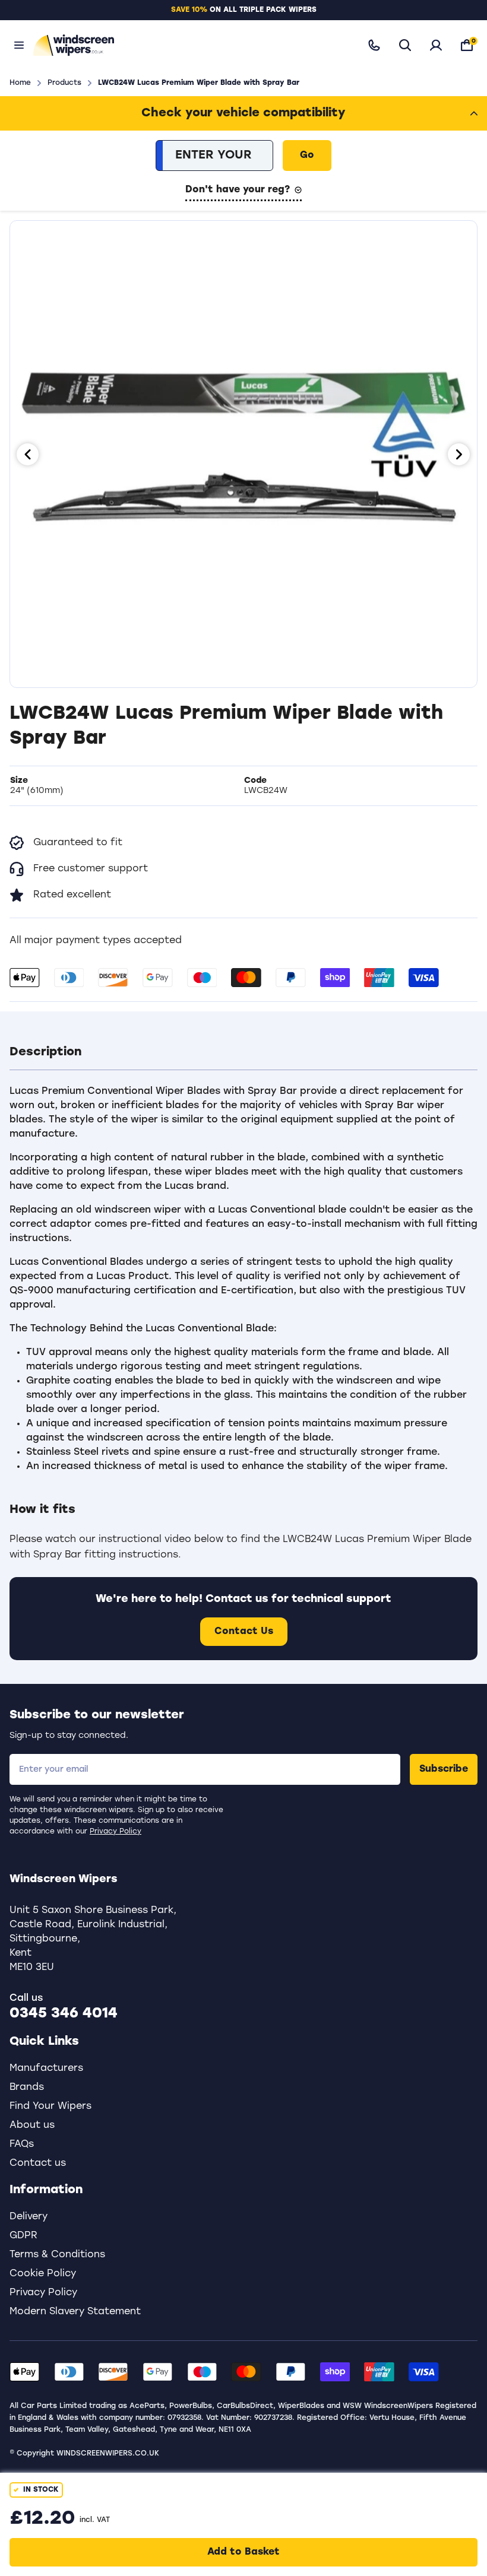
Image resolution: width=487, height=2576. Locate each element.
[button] (243, 1052)
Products (64, 83)
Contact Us (244, 1632)
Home (20, 83)
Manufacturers (46, 2069)
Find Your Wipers (50, 2107)
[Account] (436, 45)
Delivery (29, 2217)
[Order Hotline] (374, 45)
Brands (27, 2088)
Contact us (38, 2163)
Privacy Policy (116, 1832)
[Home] (189, 45)
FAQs (22, 2144)
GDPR (23, 2236)
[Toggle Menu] (19, 45)
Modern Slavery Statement (75, 2312)
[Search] (405, 45)
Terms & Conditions (57, 2255)
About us (32, 2125)
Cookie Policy (43, 2274)
